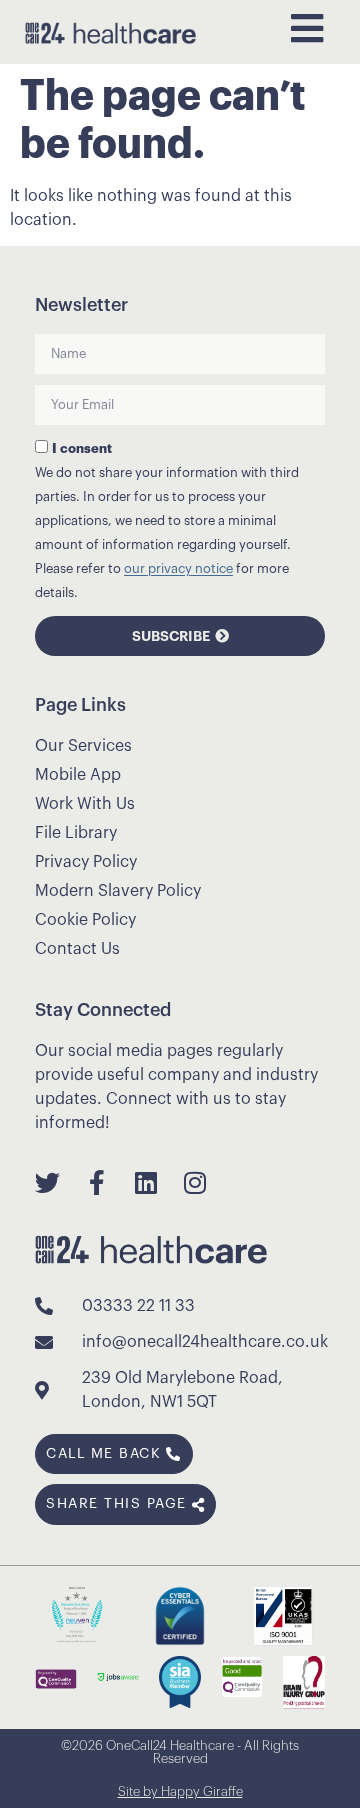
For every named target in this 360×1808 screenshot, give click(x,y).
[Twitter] (47, 1182)
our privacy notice (178, 569)
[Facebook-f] (96, 1182)
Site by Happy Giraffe (180, 1791)
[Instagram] (194, 1182)
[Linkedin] (145, 1182)
